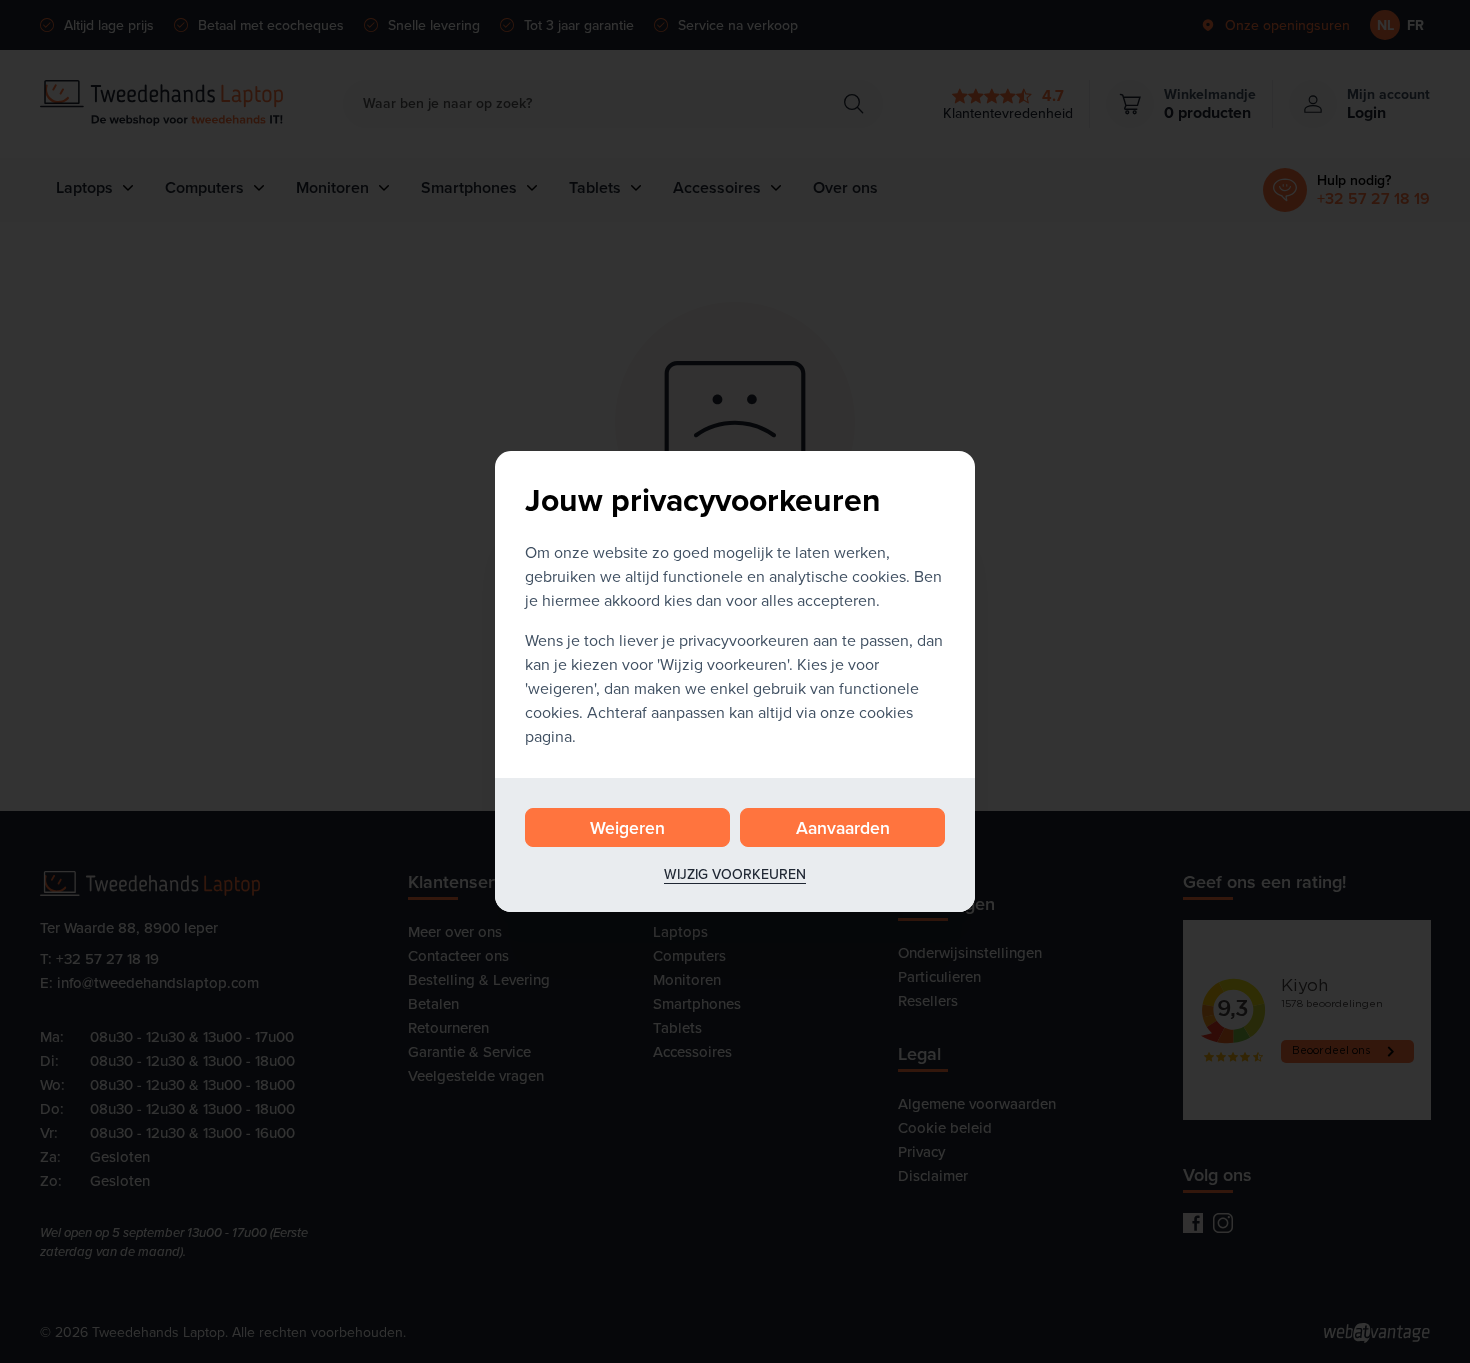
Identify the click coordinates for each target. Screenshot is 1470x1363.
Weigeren (627, 827)
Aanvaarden (843, 827)
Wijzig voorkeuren (735, 874)
